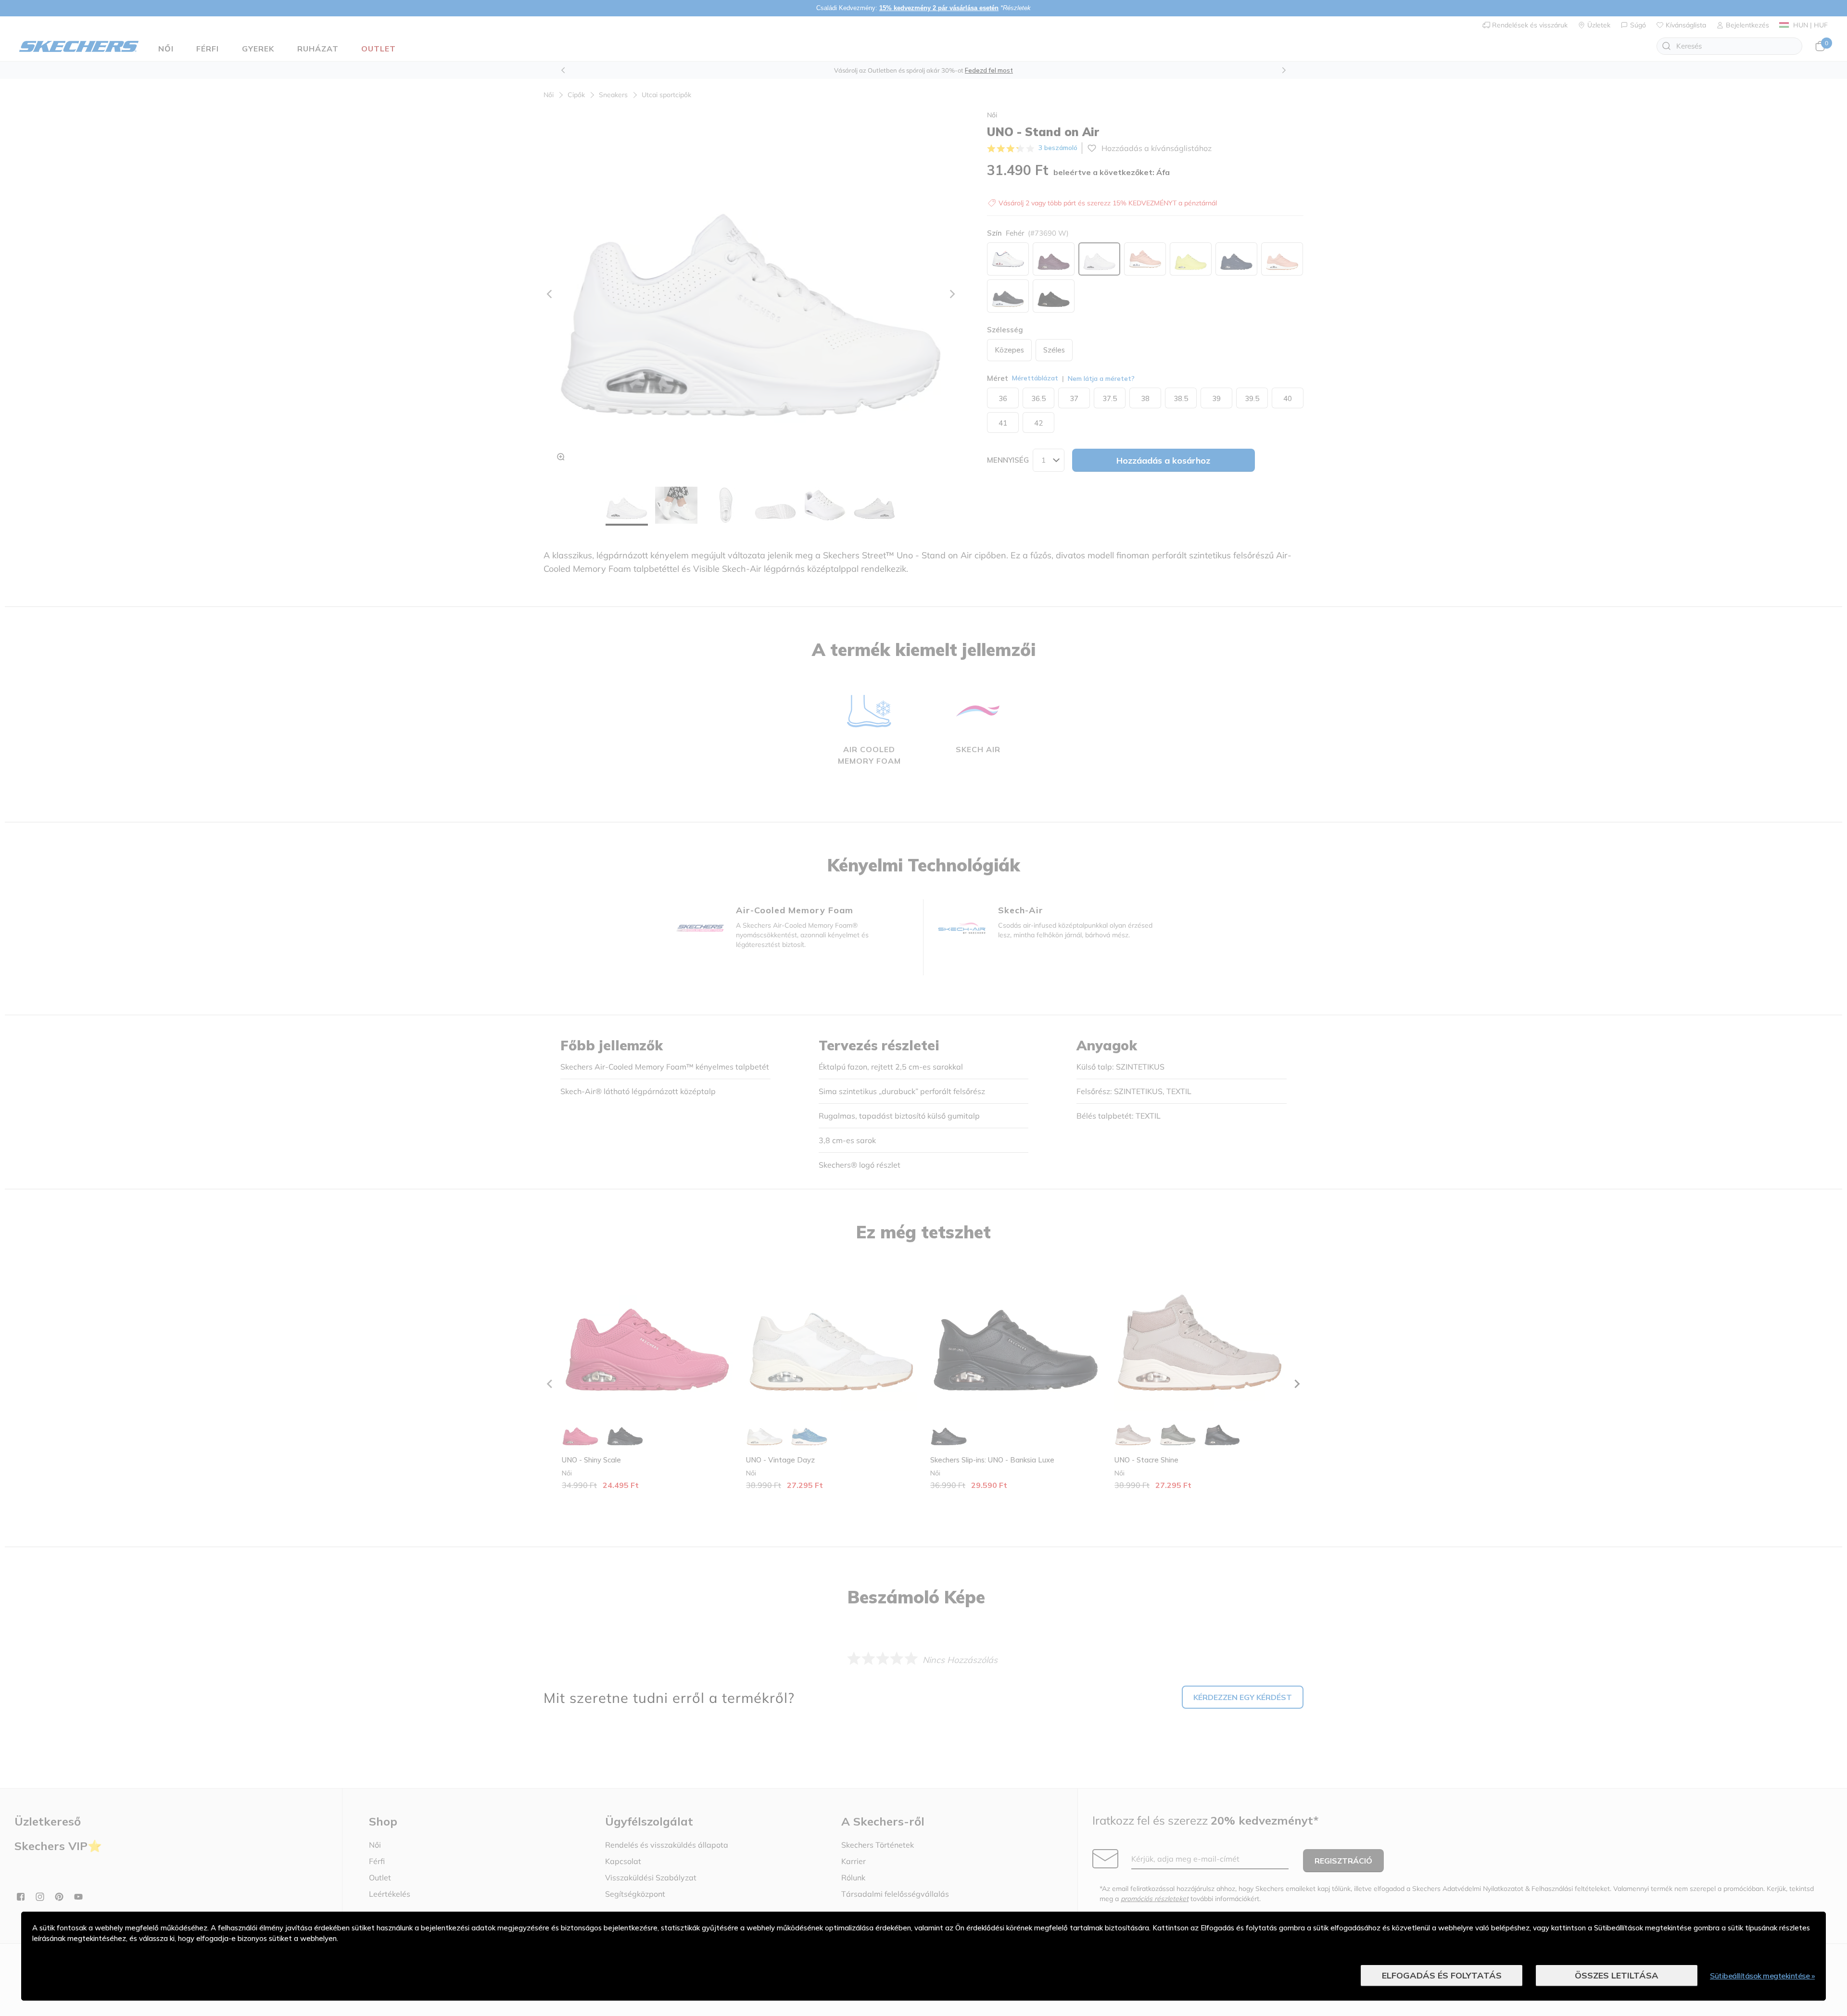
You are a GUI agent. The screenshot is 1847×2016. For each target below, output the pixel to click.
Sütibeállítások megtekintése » (1762, 1976)
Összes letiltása (1617, 1975)
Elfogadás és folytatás (1442, 1975)
